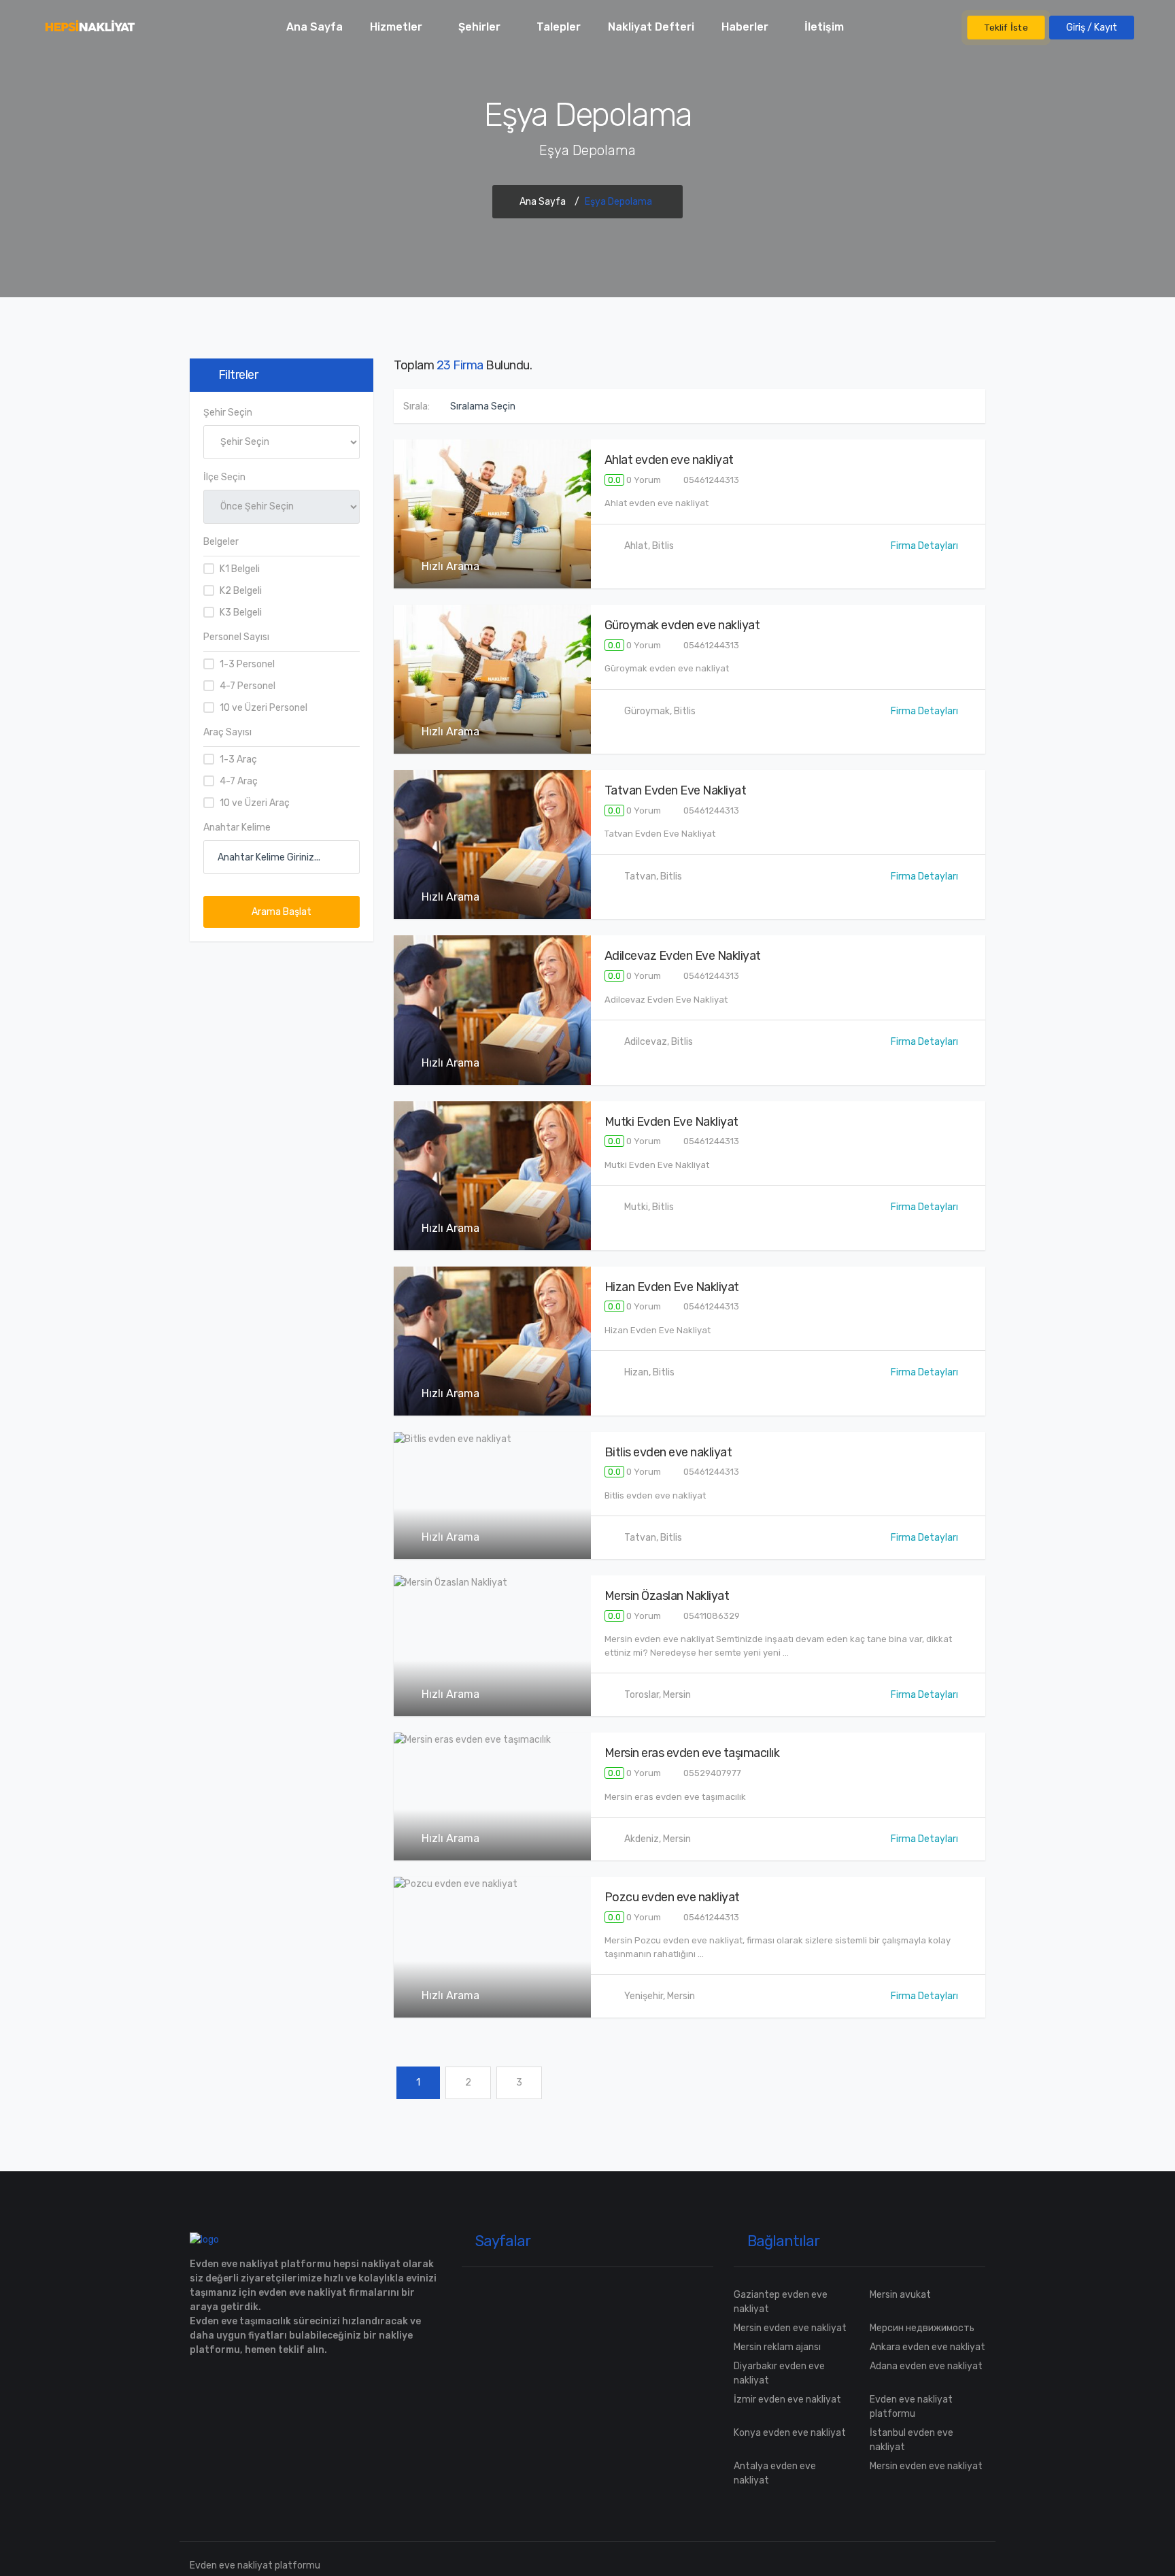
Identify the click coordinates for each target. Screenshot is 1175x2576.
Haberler (745, 27)
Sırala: (416, 406)
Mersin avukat (900, 2295)
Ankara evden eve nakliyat (927, 2347)
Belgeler (221, 542)
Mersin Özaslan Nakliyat (667, 1596)
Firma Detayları (924, 546)
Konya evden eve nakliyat (790, 2433)
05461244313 (710, 480)
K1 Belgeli (240, 569)
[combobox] (493, 406)
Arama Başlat (282, 912)
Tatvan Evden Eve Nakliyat (676, 790)
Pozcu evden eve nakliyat (672, 1897)
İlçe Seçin (224, 477)
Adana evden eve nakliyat (926, 2366)
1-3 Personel (247, 664)
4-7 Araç (239, 781)
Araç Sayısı (227, 732)
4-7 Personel (248, 686)
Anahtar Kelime (237, 827)
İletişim (824, 27)
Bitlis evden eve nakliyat (668, 1452)
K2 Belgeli (241, 591)
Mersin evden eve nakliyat (790, 2328)
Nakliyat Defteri (651, 27)
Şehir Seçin (228, 413)
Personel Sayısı (236, 637)
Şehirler (479, 27)
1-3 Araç (238, 759)
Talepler (559, 27)
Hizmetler (396, 27)
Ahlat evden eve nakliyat (669, 460)
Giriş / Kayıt (1092, 28)
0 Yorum (634, 480)
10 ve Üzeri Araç (255, 803)
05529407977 (711, 1773)
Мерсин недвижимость (922, 2328)
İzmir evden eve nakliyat (787, 2399)
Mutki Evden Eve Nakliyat (671, 1122)
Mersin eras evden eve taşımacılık (692, 1753)
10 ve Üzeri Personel (263, 708)
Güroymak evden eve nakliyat (682, 625)
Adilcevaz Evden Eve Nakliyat (683, 956)
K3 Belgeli (241, 613)
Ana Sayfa (314, 27)
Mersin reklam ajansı (777, 2347)
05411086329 (711, 1616)
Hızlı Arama (449, 566)
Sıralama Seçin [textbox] (483, 406)
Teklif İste (1006, 27)
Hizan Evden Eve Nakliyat (672, 1287)
